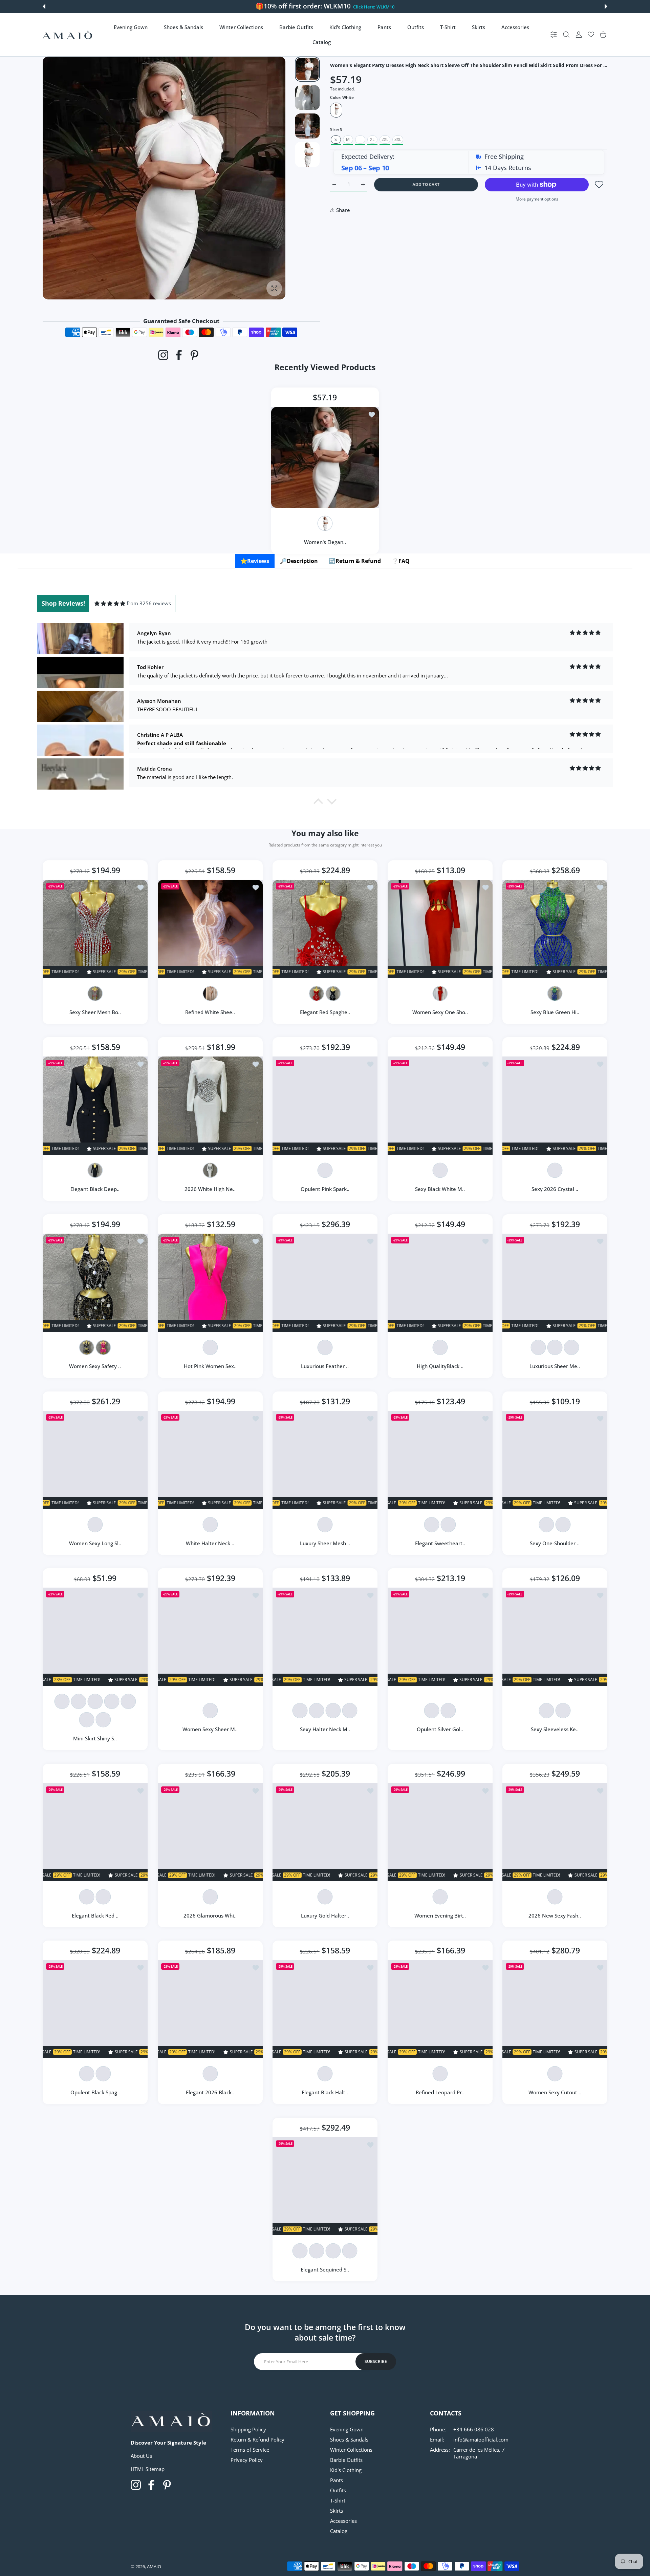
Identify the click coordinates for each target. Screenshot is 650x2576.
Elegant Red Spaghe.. (325, 1012)
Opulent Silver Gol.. (440, 1729)
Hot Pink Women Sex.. (210, 1366)
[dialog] (566, 35)
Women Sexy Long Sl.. (95, 1543)
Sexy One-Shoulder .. (555, 1543)
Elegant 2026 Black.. (210, 2093)
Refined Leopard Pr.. (440, 2093)
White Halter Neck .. (210, 1543)
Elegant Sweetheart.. (440, 1543)
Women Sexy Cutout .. (555, 2093)
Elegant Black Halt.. (325, 2093)
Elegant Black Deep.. (95, 1189)
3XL (398, 139)
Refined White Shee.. (210, 1012)
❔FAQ (401, 561)
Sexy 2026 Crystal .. (555, 1189)
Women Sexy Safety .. (95, 1366)
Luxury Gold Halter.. (325, 1915)
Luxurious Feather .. (325, 1366)
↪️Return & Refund (355, 561)
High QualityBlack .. (440, 1366)
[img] (110, 603)
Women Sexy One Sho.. (440, 1012)
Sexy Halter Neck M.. (325, 1729)
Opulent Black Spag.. (95, 2093)
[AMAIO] (67, 35)
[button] (44, 6)
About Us (141, 2456)
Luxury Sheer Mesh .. (325, 1543)
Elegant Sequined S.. (325, 2269)
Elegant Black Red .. (95, 1915)
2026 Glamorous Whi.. (210, 1915)
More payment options (537, 199)
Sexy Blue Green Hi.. (555, 1012)
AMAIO (154, 2567)
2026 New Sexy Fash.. (555, 1915)
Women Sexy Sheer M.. (210, 1729)
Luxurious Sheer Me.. (555, 1366)
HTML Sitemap (148, 2469)
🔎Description (299, 561)
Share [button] (343, 210)
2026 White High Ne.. (210, 1189)
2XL (385, 139)
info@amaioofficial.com (481, 2439)
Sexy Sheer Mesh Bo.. (95, 1012)
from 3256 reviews (149, 603)
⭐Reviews (255, 561)
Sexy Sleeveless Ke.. (555, 1729)
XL (372, 139)
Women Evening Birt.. (440, 1915)
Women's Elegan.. (325, 542)
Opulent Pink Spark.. (325, 1189)
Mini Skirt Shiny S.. (95, 1738)
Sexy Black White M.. (440, 1189)
